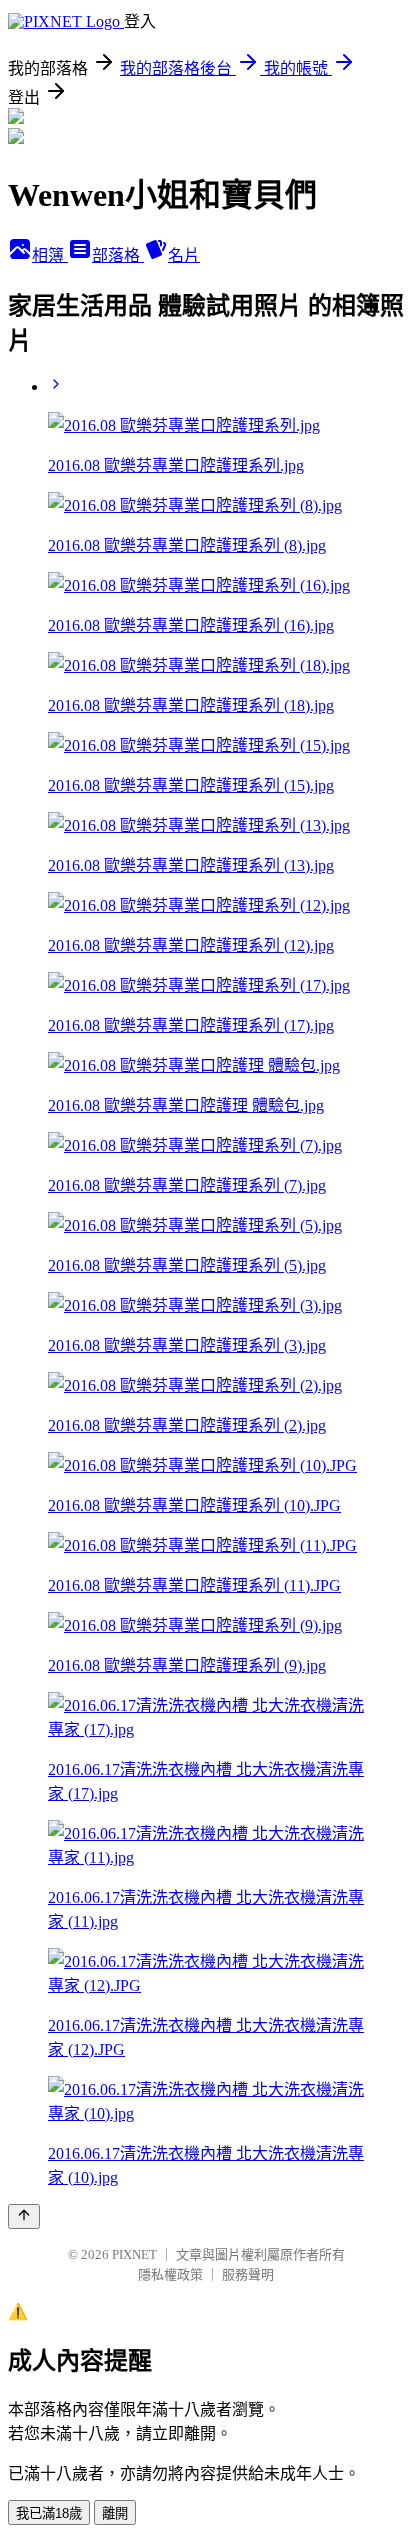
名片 (184, 255)
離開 (115, 2513)
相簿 (50, 255)
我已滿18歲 (49, 2513)
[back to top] (24, 2216)
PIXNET (134, 2254)
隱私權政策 (170, 2274)
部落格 (118, 255)
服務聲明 (248, 2274)
